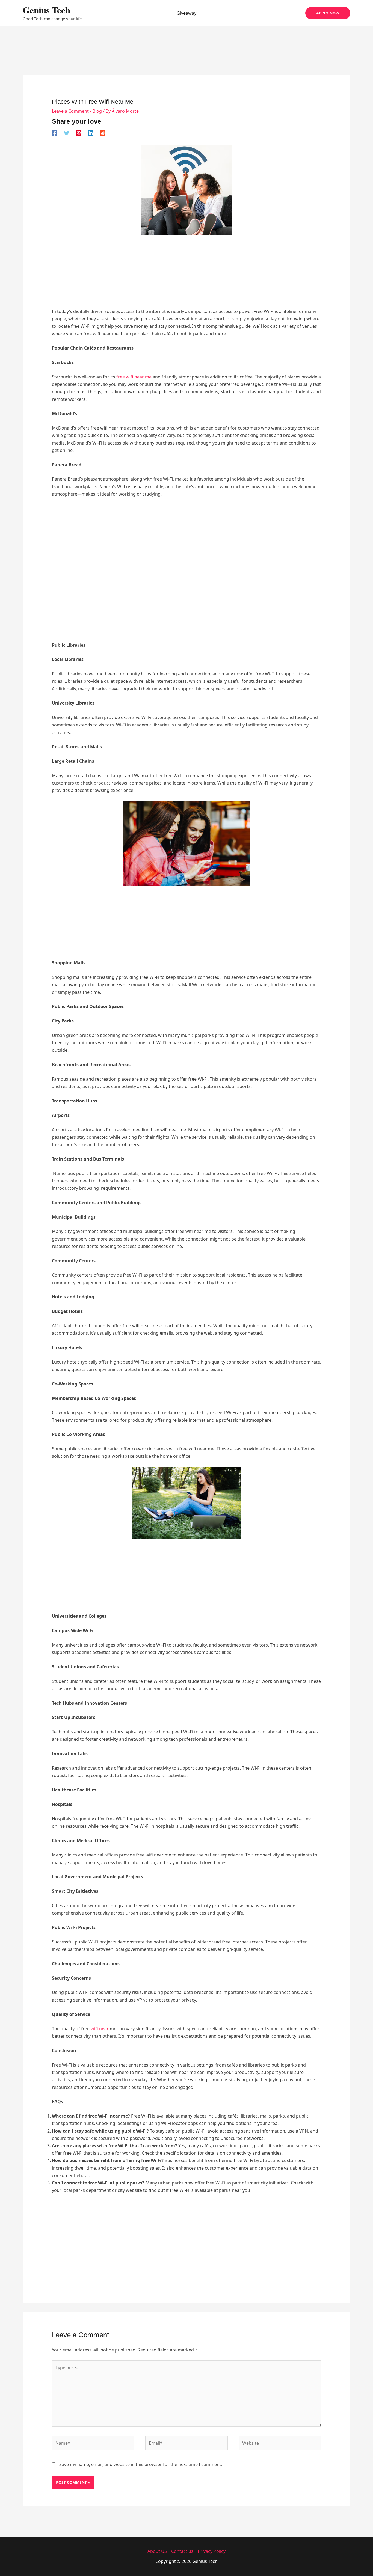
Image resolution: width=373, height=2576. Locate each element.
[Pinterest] (79, 133)
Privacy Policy (212, 2551)
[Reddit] (103, 133)
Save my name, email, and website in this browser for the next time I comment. (141, 2464)
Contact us (182, 2551)
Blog (97, 111)
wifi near (100, 2029)
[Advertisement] (187, 58)
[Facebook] (55, 133)
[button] (328, 13)
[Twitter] (67, 133)
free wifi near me (133, 377)
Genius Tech (46, 10)
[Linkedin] (91, 133)
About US (157, 2551)
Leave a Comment (70, 111)
